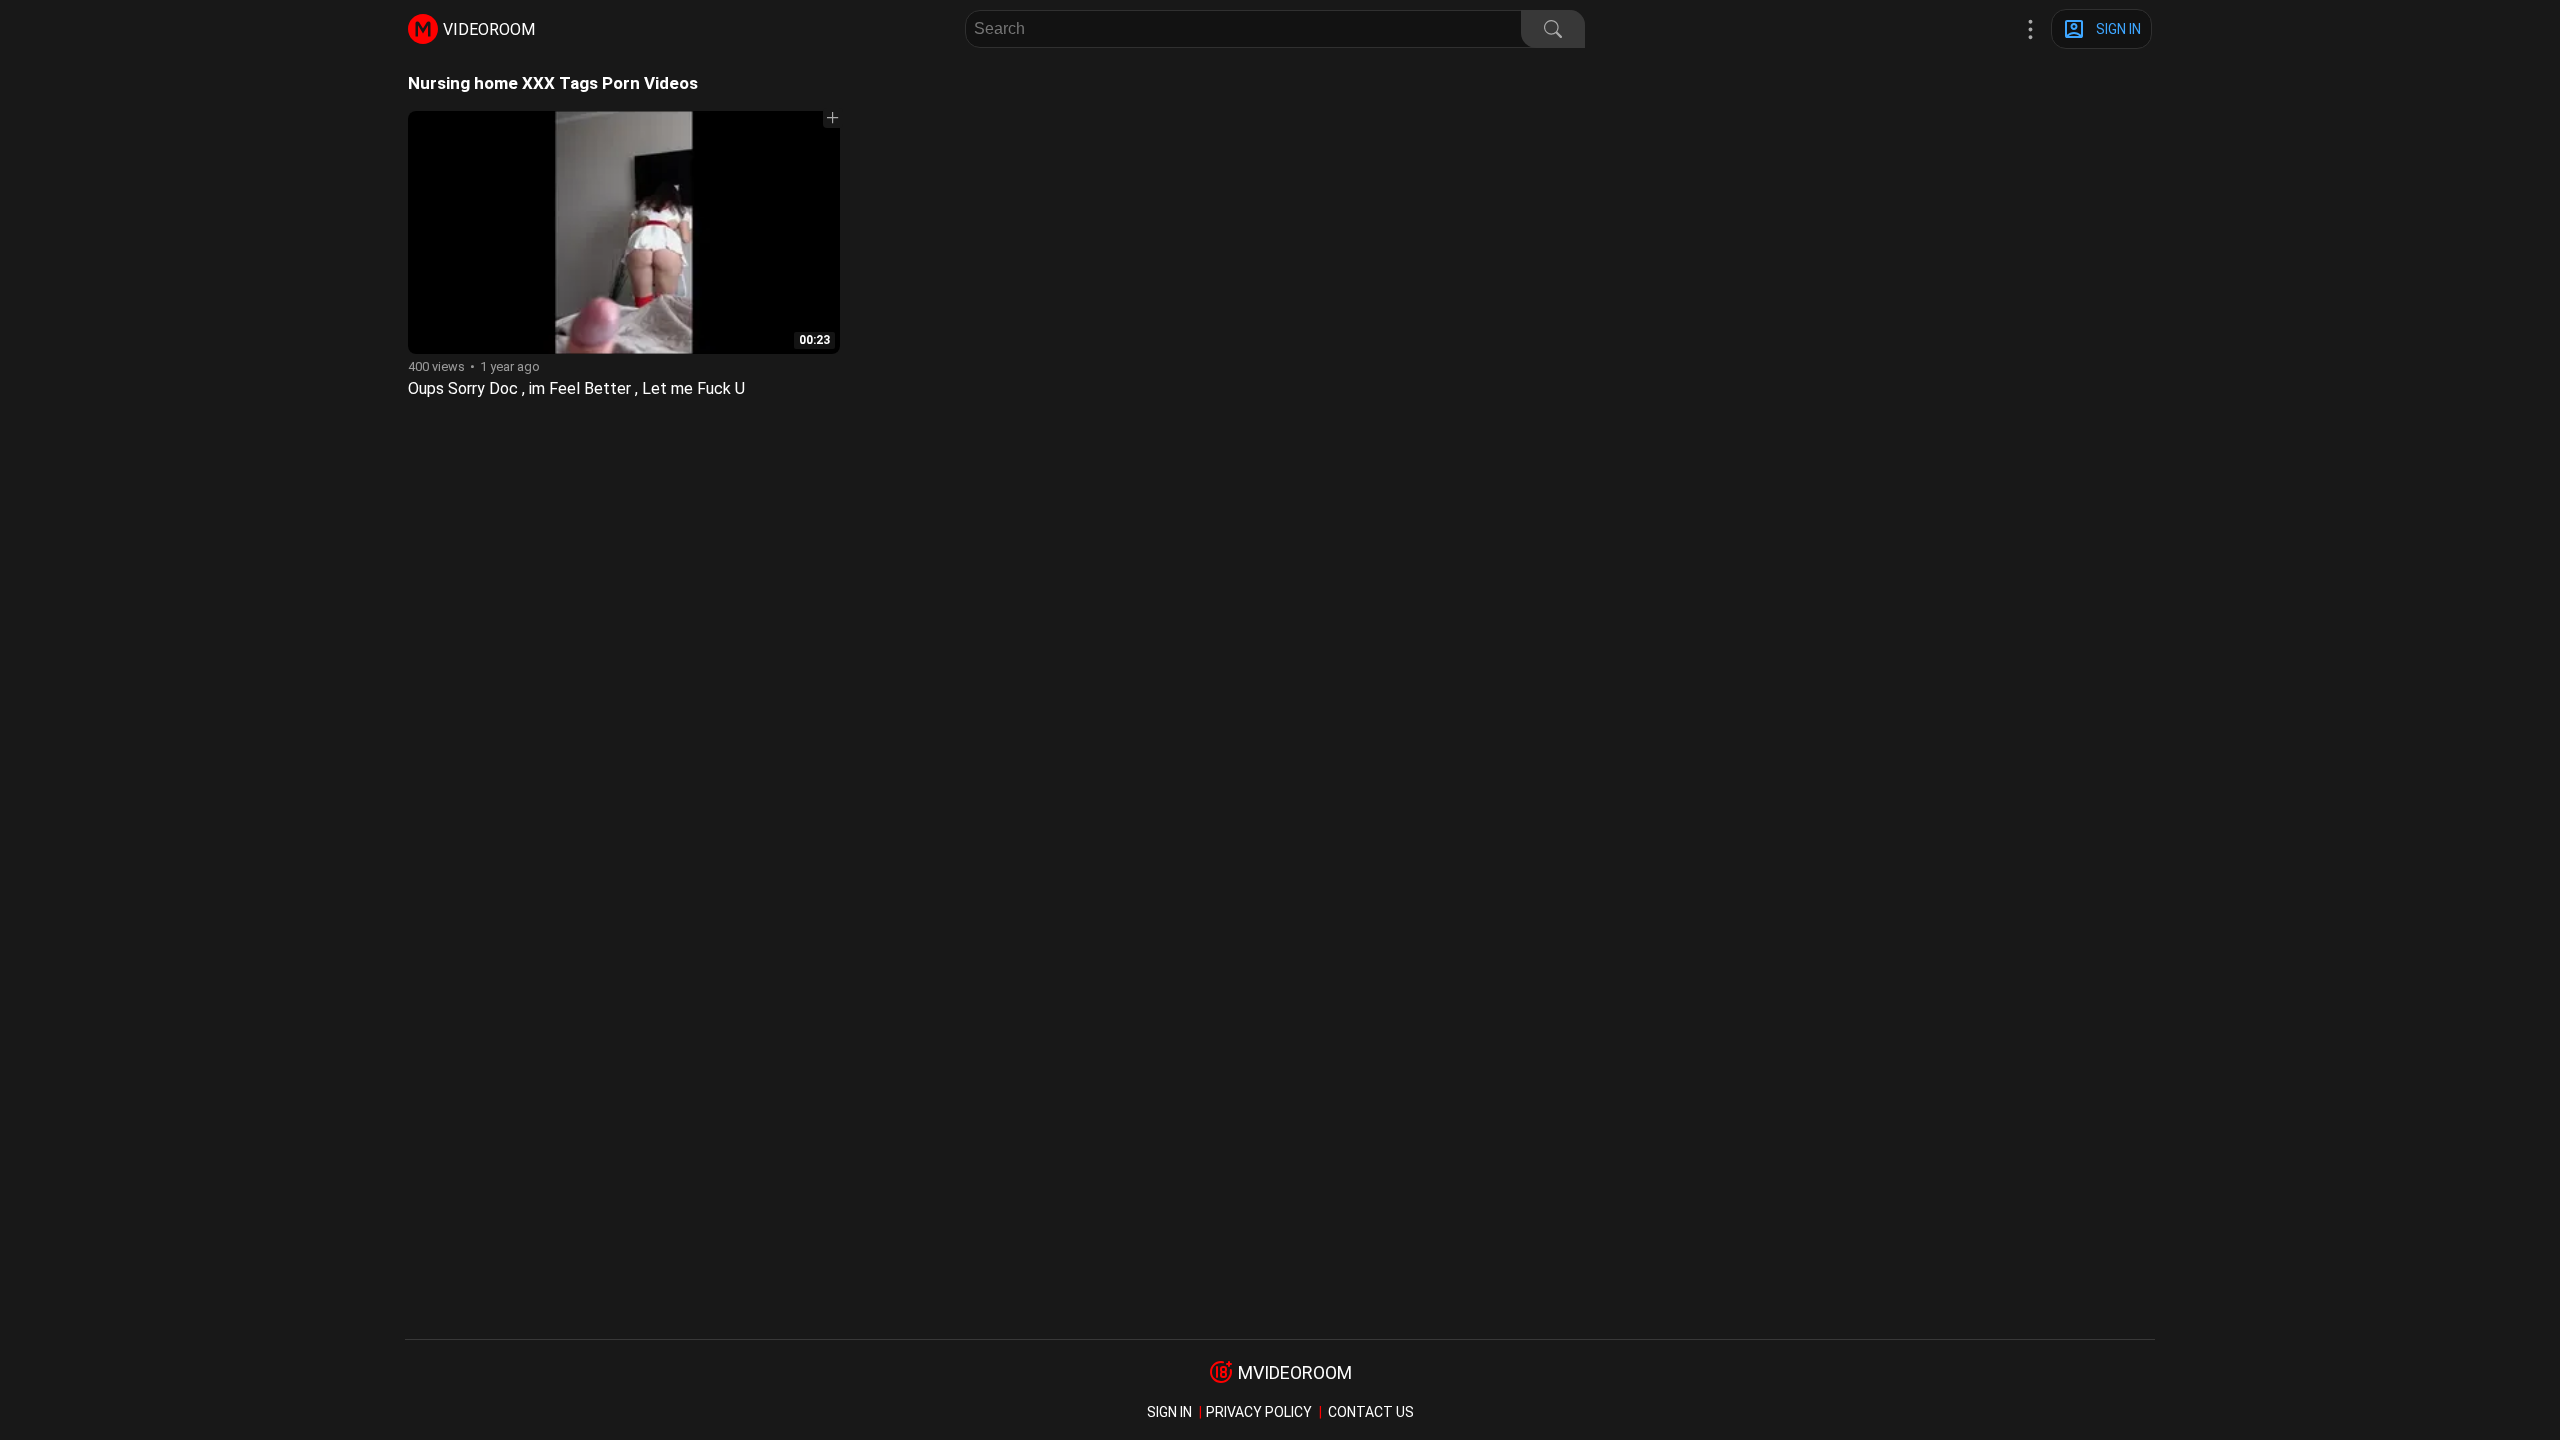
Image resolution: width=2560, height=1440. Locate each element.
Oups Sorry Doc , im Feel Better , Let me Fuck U (576, 388)
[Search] (1553, 29)
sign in (1169, 1412)
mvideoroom (1295, 1372)
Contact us (1371, 1412)
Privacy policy (1259, 1412)
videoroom (489, 29)
